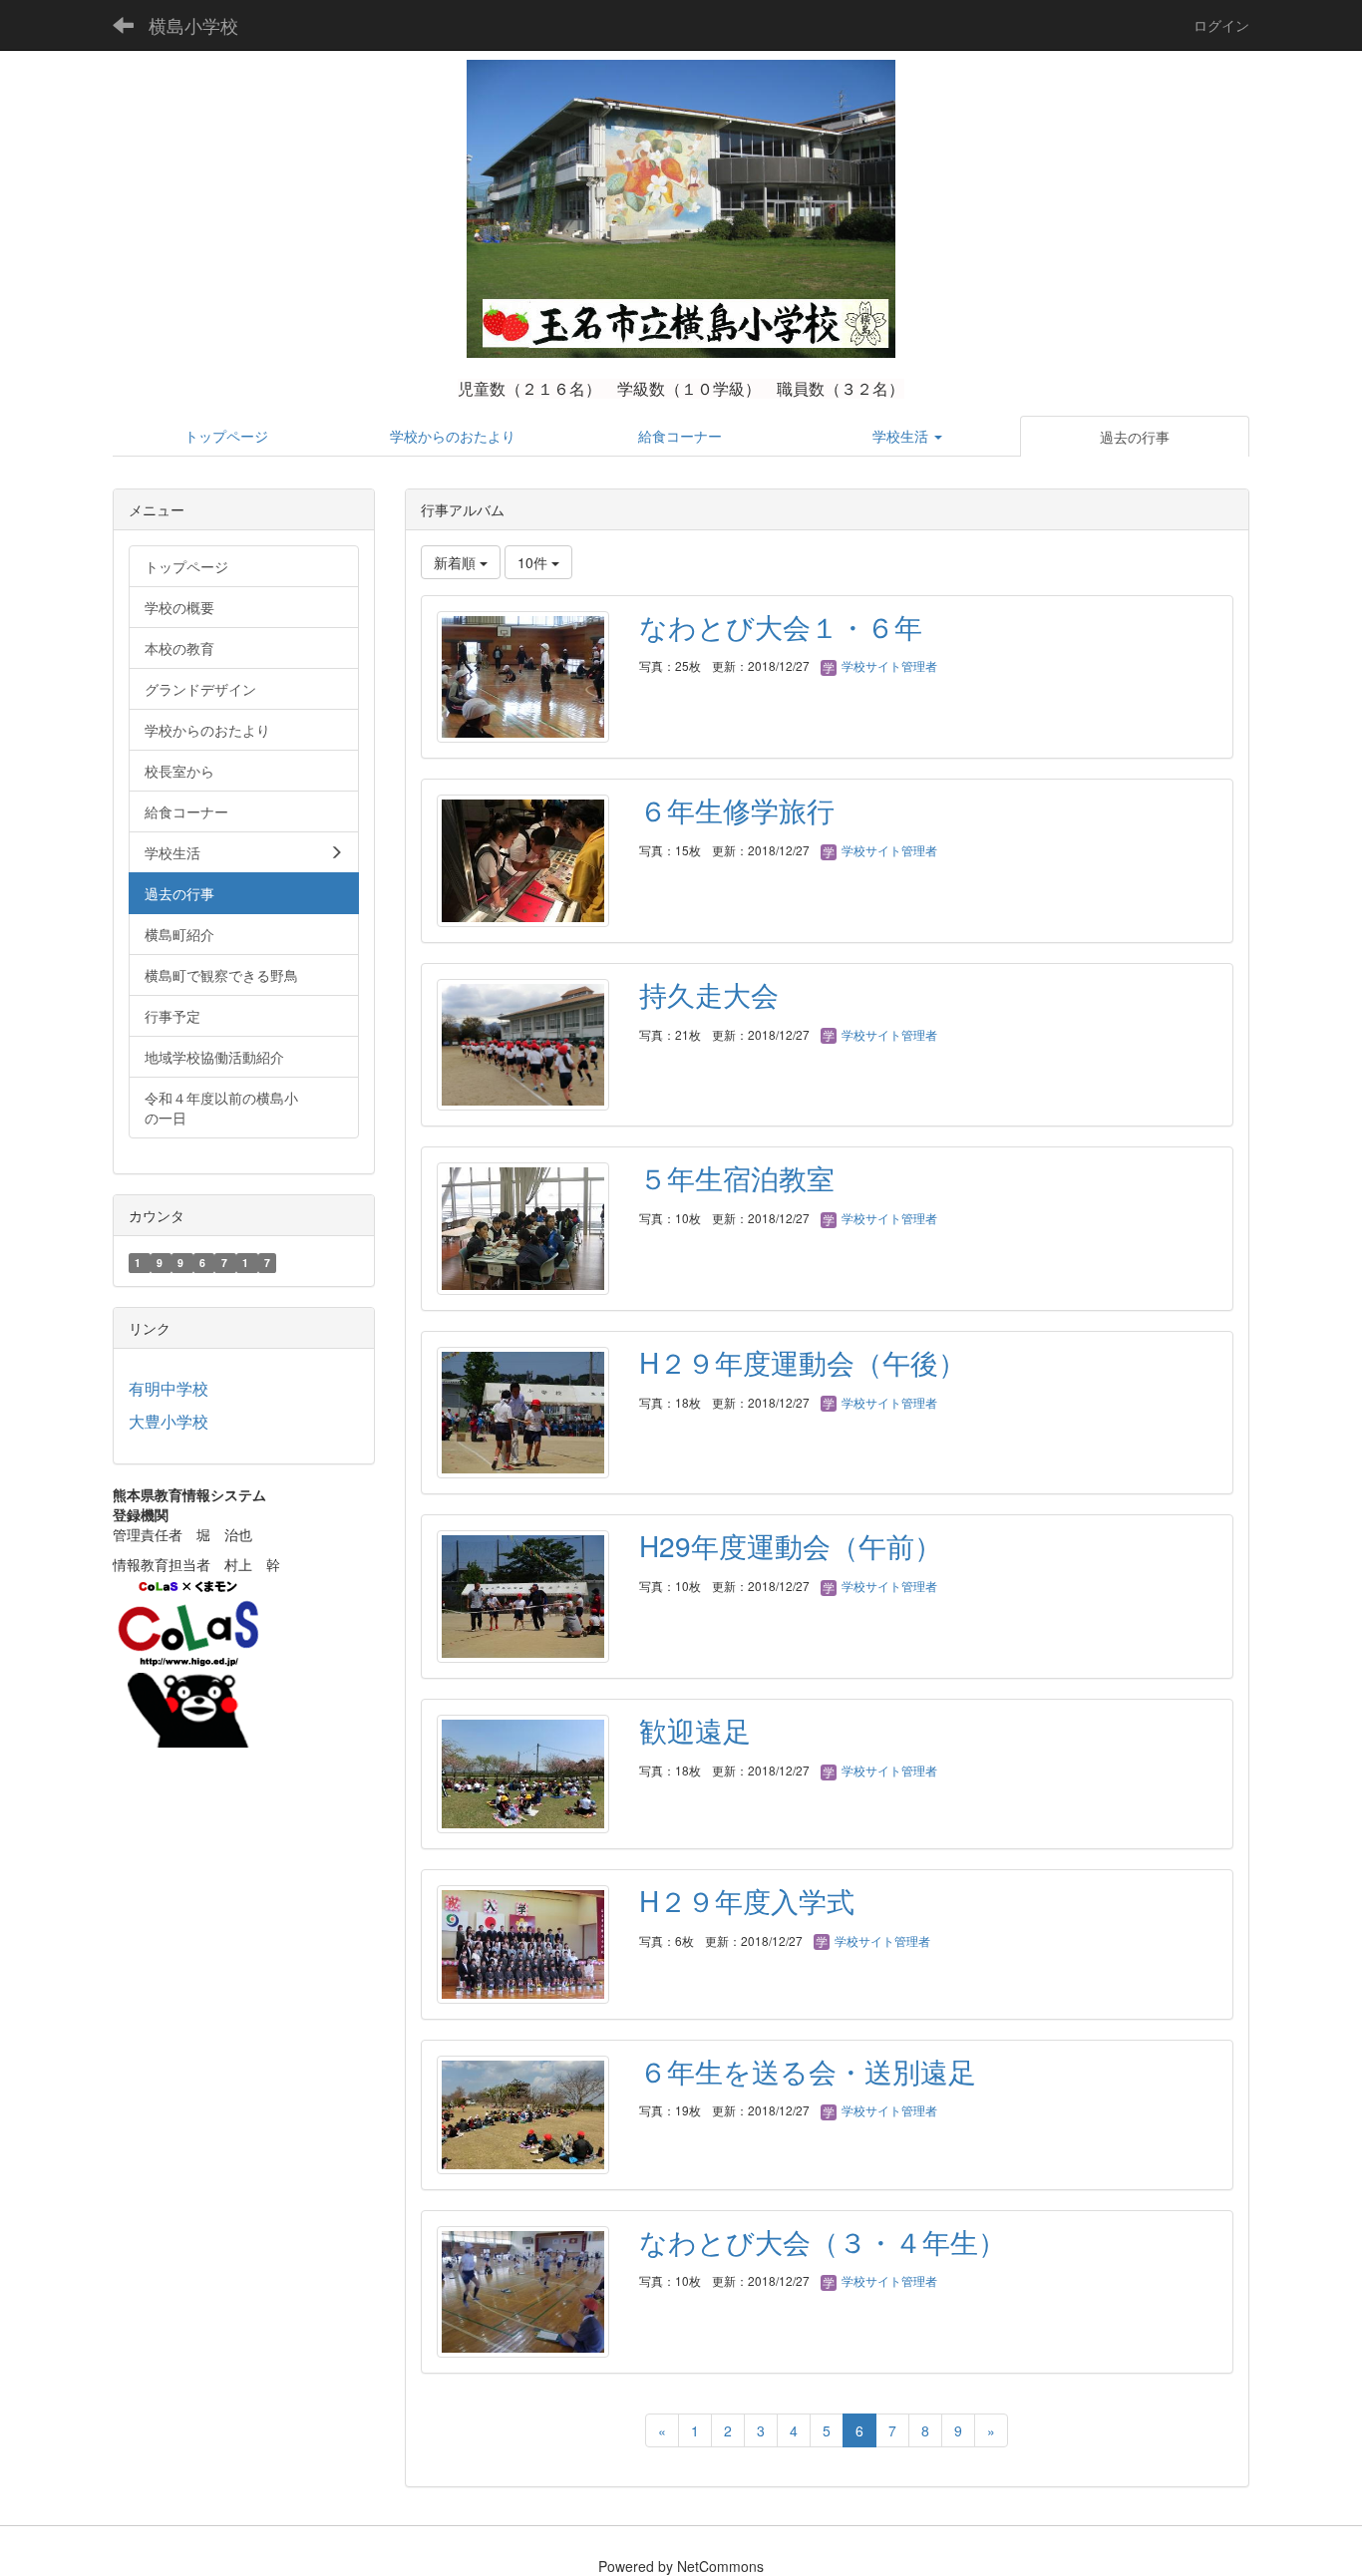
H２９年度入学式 (747, 1900)
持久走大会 (709, 994)
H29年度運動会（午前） (791, 1545)
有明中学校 (169, 1388)
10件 (534, 562)
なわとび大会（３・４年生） (823, 2241)
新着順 (457, 562)
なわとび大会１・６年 (781, 626)
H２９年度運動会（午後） (803, 1362)
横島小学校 (193, 25)
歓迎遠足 (695, 1730)
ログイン (1221, 25)
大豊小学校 (169, 1421)
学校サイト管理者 (888, 665)
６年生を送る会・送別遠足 (808, 2071)
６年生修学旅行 (737, 809)
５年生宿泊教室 (737, 1177)
